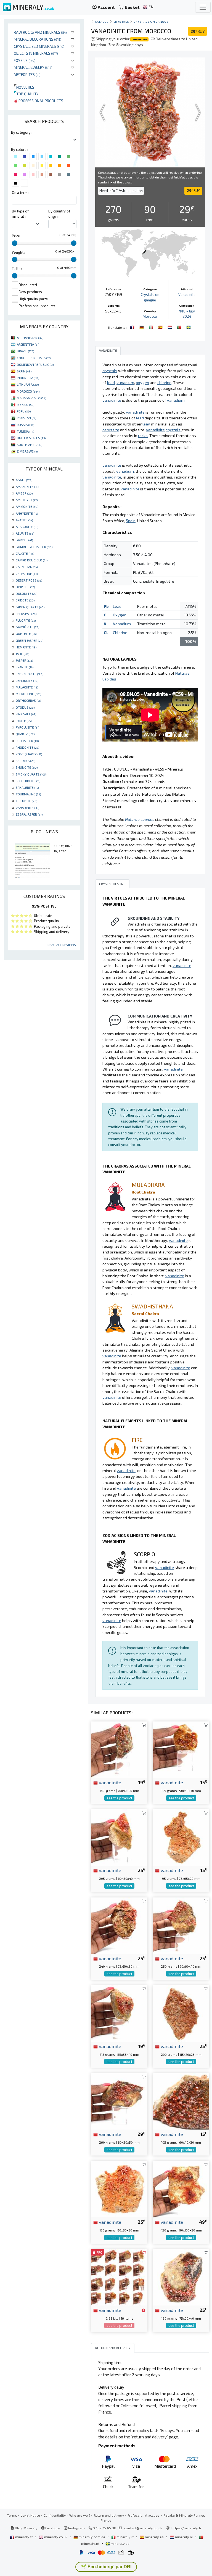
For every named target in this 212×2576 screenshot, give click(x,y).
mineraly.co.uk (56, 2537)
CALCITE (25, 553)
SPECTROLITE (28, 781)
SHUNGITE (27, 767)
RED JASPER (27, 741)
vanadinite (109, 1782)
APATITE (24, 520)
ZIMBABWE (27, 451)
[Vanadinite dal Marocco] (152, 327)
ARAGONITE (27, 527)
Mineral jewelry (33, 67)
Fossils (25, 60)
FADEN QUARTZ (30, 607)
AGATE (24, 480)
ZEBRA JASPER (29, 814)
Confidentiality (55, 2515)
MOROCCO (28, 391)
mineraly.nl (184, 2537)
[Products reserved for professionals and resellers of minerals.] (143, 2310)
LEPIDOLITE (27, 680)
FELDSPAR (26, 614)
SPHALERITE (27, 787)
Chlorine (120, 633)
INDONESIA (28, 378)
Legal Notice (30, 2515)
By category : (22, 132)
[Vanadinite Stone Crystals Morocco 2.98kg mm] (119, 2277)
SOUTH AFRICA (30, 445)
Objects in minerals (36, 53)
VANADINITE (27, 808)
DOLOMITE (26, 593)
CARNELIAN (27, 567)
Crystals (121, 21)
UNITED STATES (31, 438)
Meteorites (27, 74)
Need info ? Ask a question (121, 191)
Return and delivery (109, 2515)
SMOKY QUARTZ (31, 774)
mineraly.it (125, 2537)
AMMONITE (27, 506)
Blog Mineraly (26, 2528)
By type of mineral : (20, 214)
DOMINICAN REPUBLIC (35, 364)
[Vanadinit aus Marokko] (142, 327)
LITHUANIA (28, 384)
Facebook (52, 2528)
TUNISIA (25, 431)
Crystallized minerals (39, 46)
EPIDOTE (25, 600)
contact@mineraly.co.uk (143, 2528)
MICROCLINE (28, 694)
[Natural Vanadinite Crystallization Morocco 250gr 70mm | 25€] (181, 1925)
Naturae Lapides (140, 819)
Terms (12, 2515)
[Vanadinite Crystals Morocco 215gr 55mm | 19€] (119, 2013)
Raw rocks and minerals (40, 32)
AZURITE (25, 533)
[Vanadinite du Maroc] (133, 327)
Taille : (17, 269)
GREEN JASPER (30, 640)
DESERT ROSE (29, 580)
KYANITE (25, 667)
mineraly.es (154, 2537)
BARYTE (24, 540)
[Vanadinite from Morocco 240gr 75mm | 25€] (119, 1925)
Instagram (76, 2528)
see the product (119, 1798)
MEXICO (26, 404)
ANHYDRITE (27, 513)
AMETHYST (27, 500)
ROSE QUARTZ (29, 754)
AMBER (24, 493)
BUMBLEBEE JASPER (34, 547)
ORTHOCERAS (28, 700)
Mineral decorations (38, 39)
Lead (117, 606)
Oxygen (120, 615)
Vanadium (122, 624)
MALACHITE (27, 687)
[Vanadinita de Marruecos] (161, 327)
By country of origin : (59, 214)
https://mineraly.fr (186, 2528)
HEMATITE (26, 647)
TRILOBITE (26, 801)
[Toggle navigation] (203, 7)
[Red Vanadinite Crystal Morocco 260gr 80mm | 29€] (119, 2101)
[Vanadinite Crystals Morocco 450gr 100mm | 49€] (181, 2189)
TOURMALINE (28, 794)
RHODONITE (27, 747)
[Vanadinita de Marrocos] (180, 327)
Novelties (24, 87)
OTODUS (25, 707)
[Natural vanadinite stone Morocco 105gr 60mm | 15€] (181, 2101)
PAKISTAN (26, 418)
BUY (198, 31)
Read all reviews (62, 945)
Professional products (40, 101)
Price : (17, 236)
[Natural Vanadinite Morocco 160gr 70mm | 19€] (119, 1749)
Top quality (26, 94)
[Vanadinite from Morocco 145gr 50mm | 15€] (181, 1749)
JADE (22, 654)
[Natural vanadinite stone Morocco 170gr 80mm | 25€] (119, 2189)
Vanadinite (187, 295)
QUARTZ (25, 734)
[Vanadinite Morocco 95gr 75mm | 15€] (181, 1837)
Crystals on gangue (151, 21)
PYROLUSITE (27, 727)
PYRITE (24, 721)
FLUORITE (26, 620)
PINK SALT (26, 714)
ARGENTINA (28, 344)
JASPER (24, 660)
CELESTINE (27, 574)
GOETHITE (26, 634)
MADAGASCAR (31, 398)
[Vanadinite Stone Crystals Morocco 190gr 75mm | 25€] (181, 2277)
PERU (24, 411)
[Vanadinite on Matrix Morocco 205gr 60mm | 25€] (119, 1837)
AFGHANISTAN (30, 338)
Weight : (18, 252)
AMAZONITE (27, 487)
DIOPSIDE (25, 587)
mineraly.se (120, 2543)
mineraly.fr (24, 2537)
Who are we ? (80, 2515)
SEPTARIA (25, 761)
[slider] (15, 243)
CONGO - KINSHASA (34, 358)
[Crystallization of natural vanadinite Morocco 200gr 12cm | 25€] (181, 2013)
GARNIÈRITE (27, 627)
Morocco (150, 316)
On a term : (21, 193)
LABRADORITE (30, 674)
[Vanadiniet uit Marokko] (170, 327)
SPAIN (24, 371)
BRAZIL (25, 351)
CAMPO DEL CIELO (32, 560)
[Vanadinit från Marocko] (189, 327)
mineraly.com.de (92, 2537)
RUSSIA (25, 425)
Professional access (144, 2515)
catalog (102, 21)
